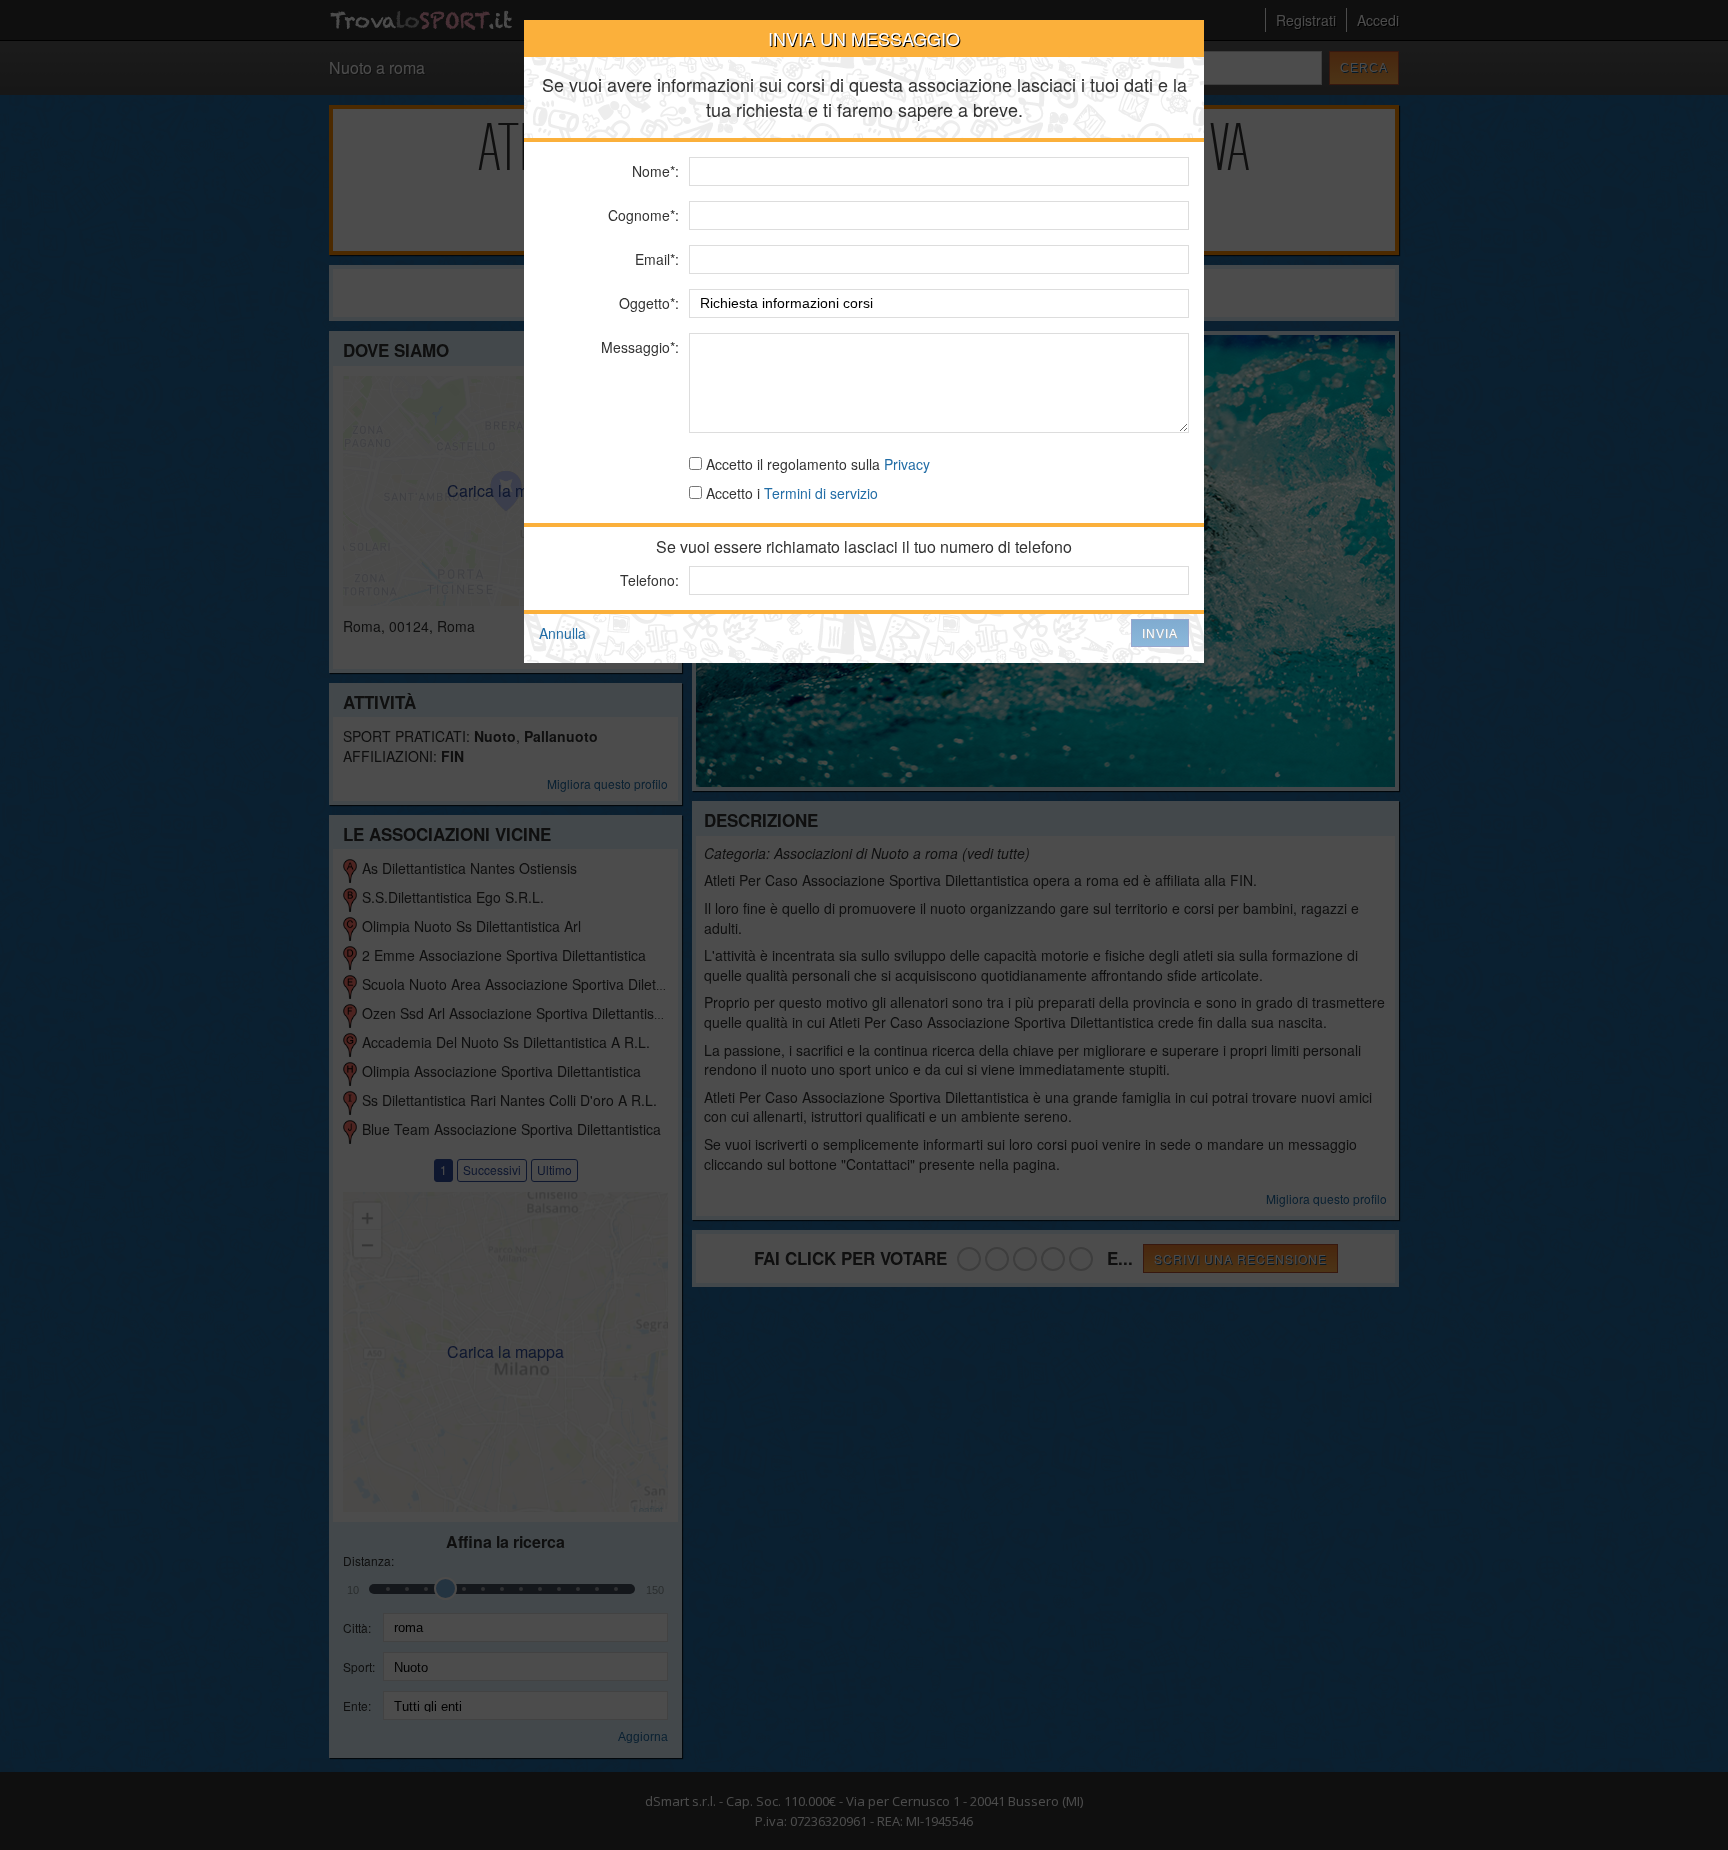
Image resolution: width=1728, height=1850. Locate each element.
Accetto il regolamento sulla (816, 464)
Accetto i (790, 493)
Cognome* (641, 215)
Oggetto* (647, 303)
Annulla (562, 633)
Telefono (647, 580)
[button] (1160, 633)
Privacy (907, 464)
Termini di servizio (821, 493)
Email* (655, 259)
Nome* (653, 171)
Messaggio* (638, 347)
